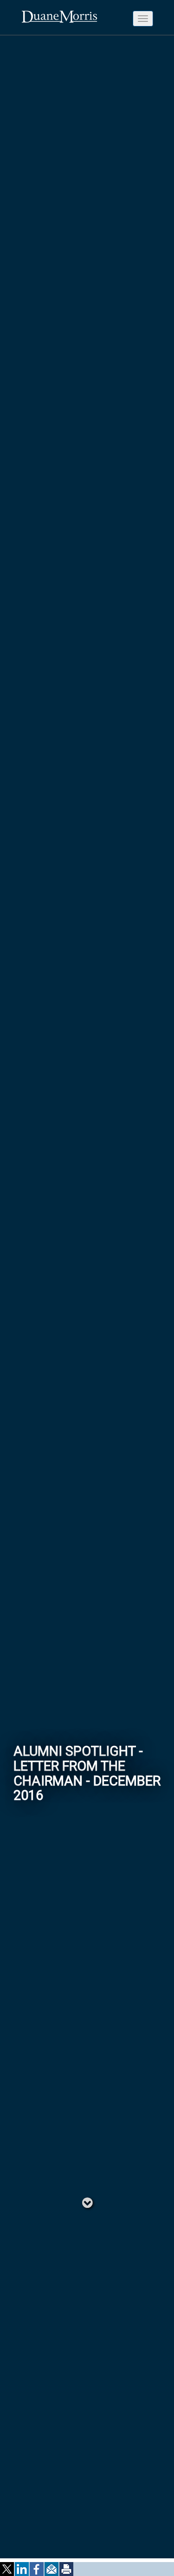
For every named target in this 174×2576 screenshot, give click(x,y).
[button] (7, 2569)
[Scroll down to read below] (87, 2202)
